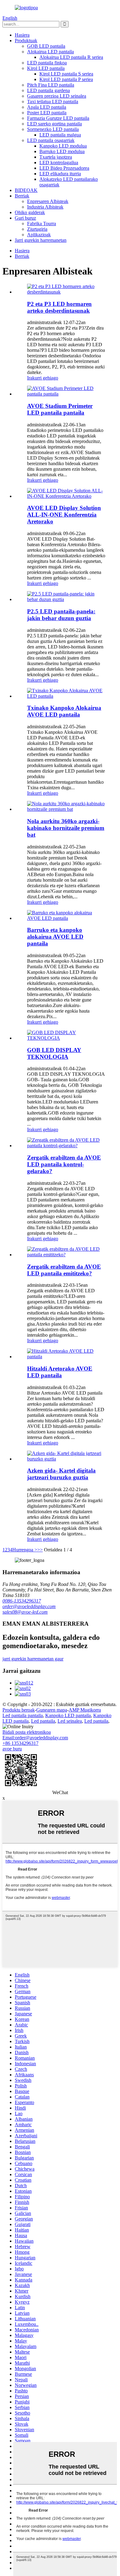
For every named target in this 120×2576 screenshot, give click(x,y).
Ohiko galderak (30, 212)
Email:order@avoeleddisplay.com (35, 1738)
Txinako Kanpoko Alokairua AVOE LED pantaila (64, 711)
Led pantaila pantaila (23, 1715)
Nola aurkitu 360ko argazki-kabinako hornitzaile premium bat (66, 828)
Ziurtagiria (37, 229)
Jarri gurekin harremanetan (41, 240)
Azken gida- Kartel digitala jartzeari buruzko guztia (61, 1474)
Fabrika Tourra (42, 223)
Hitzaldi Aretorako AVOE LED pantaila (60, 1372)
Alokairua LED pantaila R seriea (71, 57)
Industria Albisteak (45, 207)
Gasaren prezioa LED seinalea (57, 96)
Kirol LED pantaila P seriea (66, 79)
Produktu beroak (19, 1710)
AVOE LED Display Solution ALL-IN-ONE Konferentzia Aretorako (64, 515)
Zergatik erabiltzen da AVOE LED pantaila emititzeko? (64, 1270)
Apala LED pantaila (47, 107)
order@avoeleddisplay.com (29, 1606)
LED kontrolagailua (59, 163)
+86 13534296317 (20, 1743)
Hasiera (22, 35)
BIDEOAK (26, 190)
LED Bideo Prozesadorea (64, 168)
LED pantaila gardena (48, 90)
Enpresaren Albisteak (48, 201)
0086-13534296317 (22, 1601)
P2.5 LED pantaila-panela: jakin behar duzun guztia (61, 615)
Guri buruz (25, 218)
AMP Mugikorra (85, 1710)
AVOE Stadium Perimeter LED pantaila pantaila (60, 409)
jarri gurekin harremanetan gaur (33, 1659)
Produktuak (26, 41)
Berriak (22, 196)
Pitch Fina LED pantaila (51, 85)
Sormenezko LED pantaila (53, 129)
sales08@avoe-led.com (25, 1612)
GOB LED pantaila (46, 46)
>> (40, 1550)
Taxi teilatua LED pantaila (53, 102)
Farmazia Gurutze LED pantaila (58, 118)
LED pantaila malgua (60, 135)
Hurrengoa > (25, 1550)
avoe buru (12, 1749)
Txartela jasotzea (56, 157)
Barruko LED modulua (62, 151)
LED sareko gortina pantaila (54, 124)
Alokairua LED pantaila (50, 52)
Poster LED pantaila (47, 113)
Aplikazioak (39, 235)
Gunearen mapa (52, 1710)
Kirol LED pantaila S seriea (66, 74)
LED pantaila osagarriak (51, 140)
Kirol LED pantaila (46, 68)
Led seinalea (70, 1721)
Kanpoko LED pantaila (68, 1715)
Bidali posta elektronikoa (27, 1732)
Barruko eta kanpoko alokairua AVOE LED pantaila (55, 937)
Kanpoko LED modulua (63, 146)
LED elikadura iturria (60, 174)
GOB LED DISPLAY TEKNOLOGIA (54, 1053)
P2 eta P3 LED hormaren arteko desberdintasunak (59, 307)
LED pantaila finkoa (47, 63)
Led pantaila (43, 1721)
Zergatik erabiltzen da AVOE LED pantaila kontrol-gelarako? (64, 1164)
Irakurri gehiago (43, 378)
